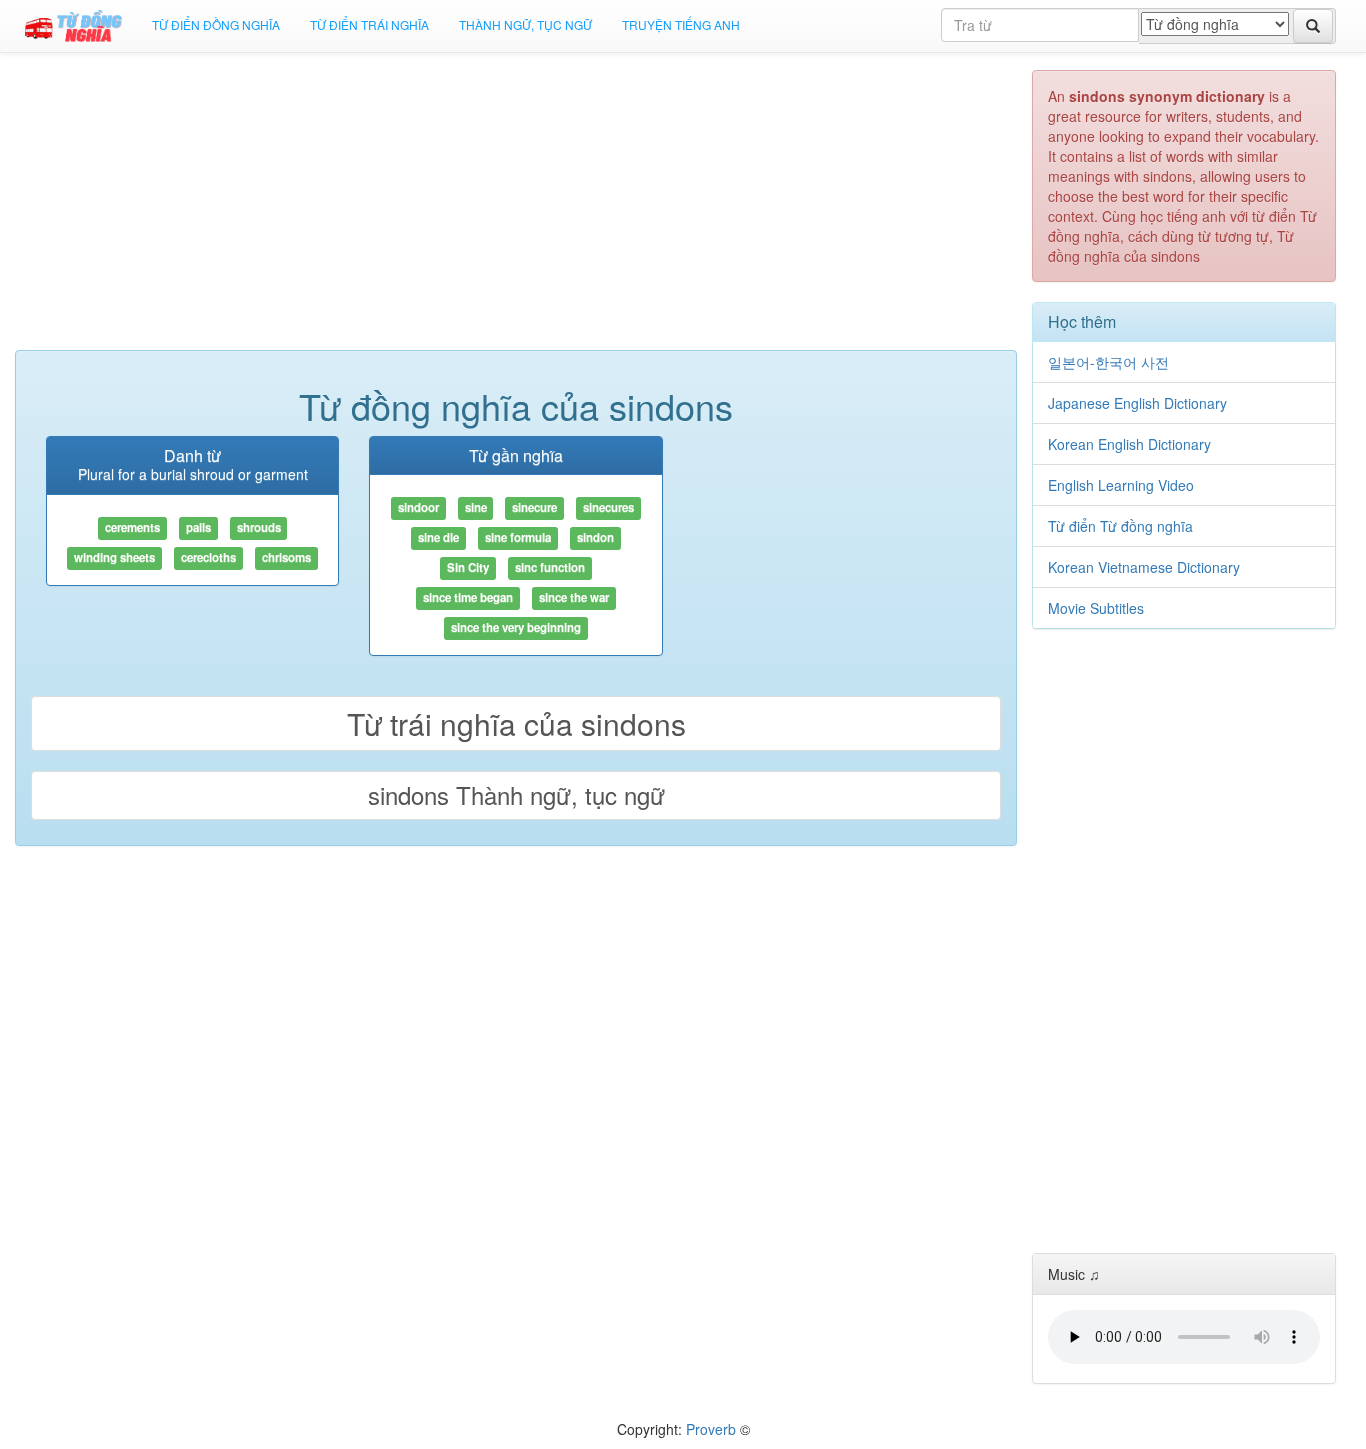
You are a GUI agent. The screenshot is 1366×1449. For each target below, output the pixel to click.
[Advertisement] (516, 210)
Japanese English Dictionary (1137, 403)
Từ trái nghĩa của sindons (516, 723)
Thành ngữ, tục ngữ (525, 24)
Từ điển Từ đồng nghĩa (1120, 526)
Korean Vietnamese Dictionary (1144, 567)
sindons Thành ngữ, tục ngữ (516, 794)
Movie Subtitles (1096, 608)
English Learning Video (1121, 485)
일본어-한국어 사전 (1108, 362)
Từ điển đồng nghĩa (216, 24)
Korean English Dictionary (1129, 444)
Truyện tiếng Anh (681, 24)
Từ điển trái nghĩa (369, 24)
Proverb (711, 1429)
